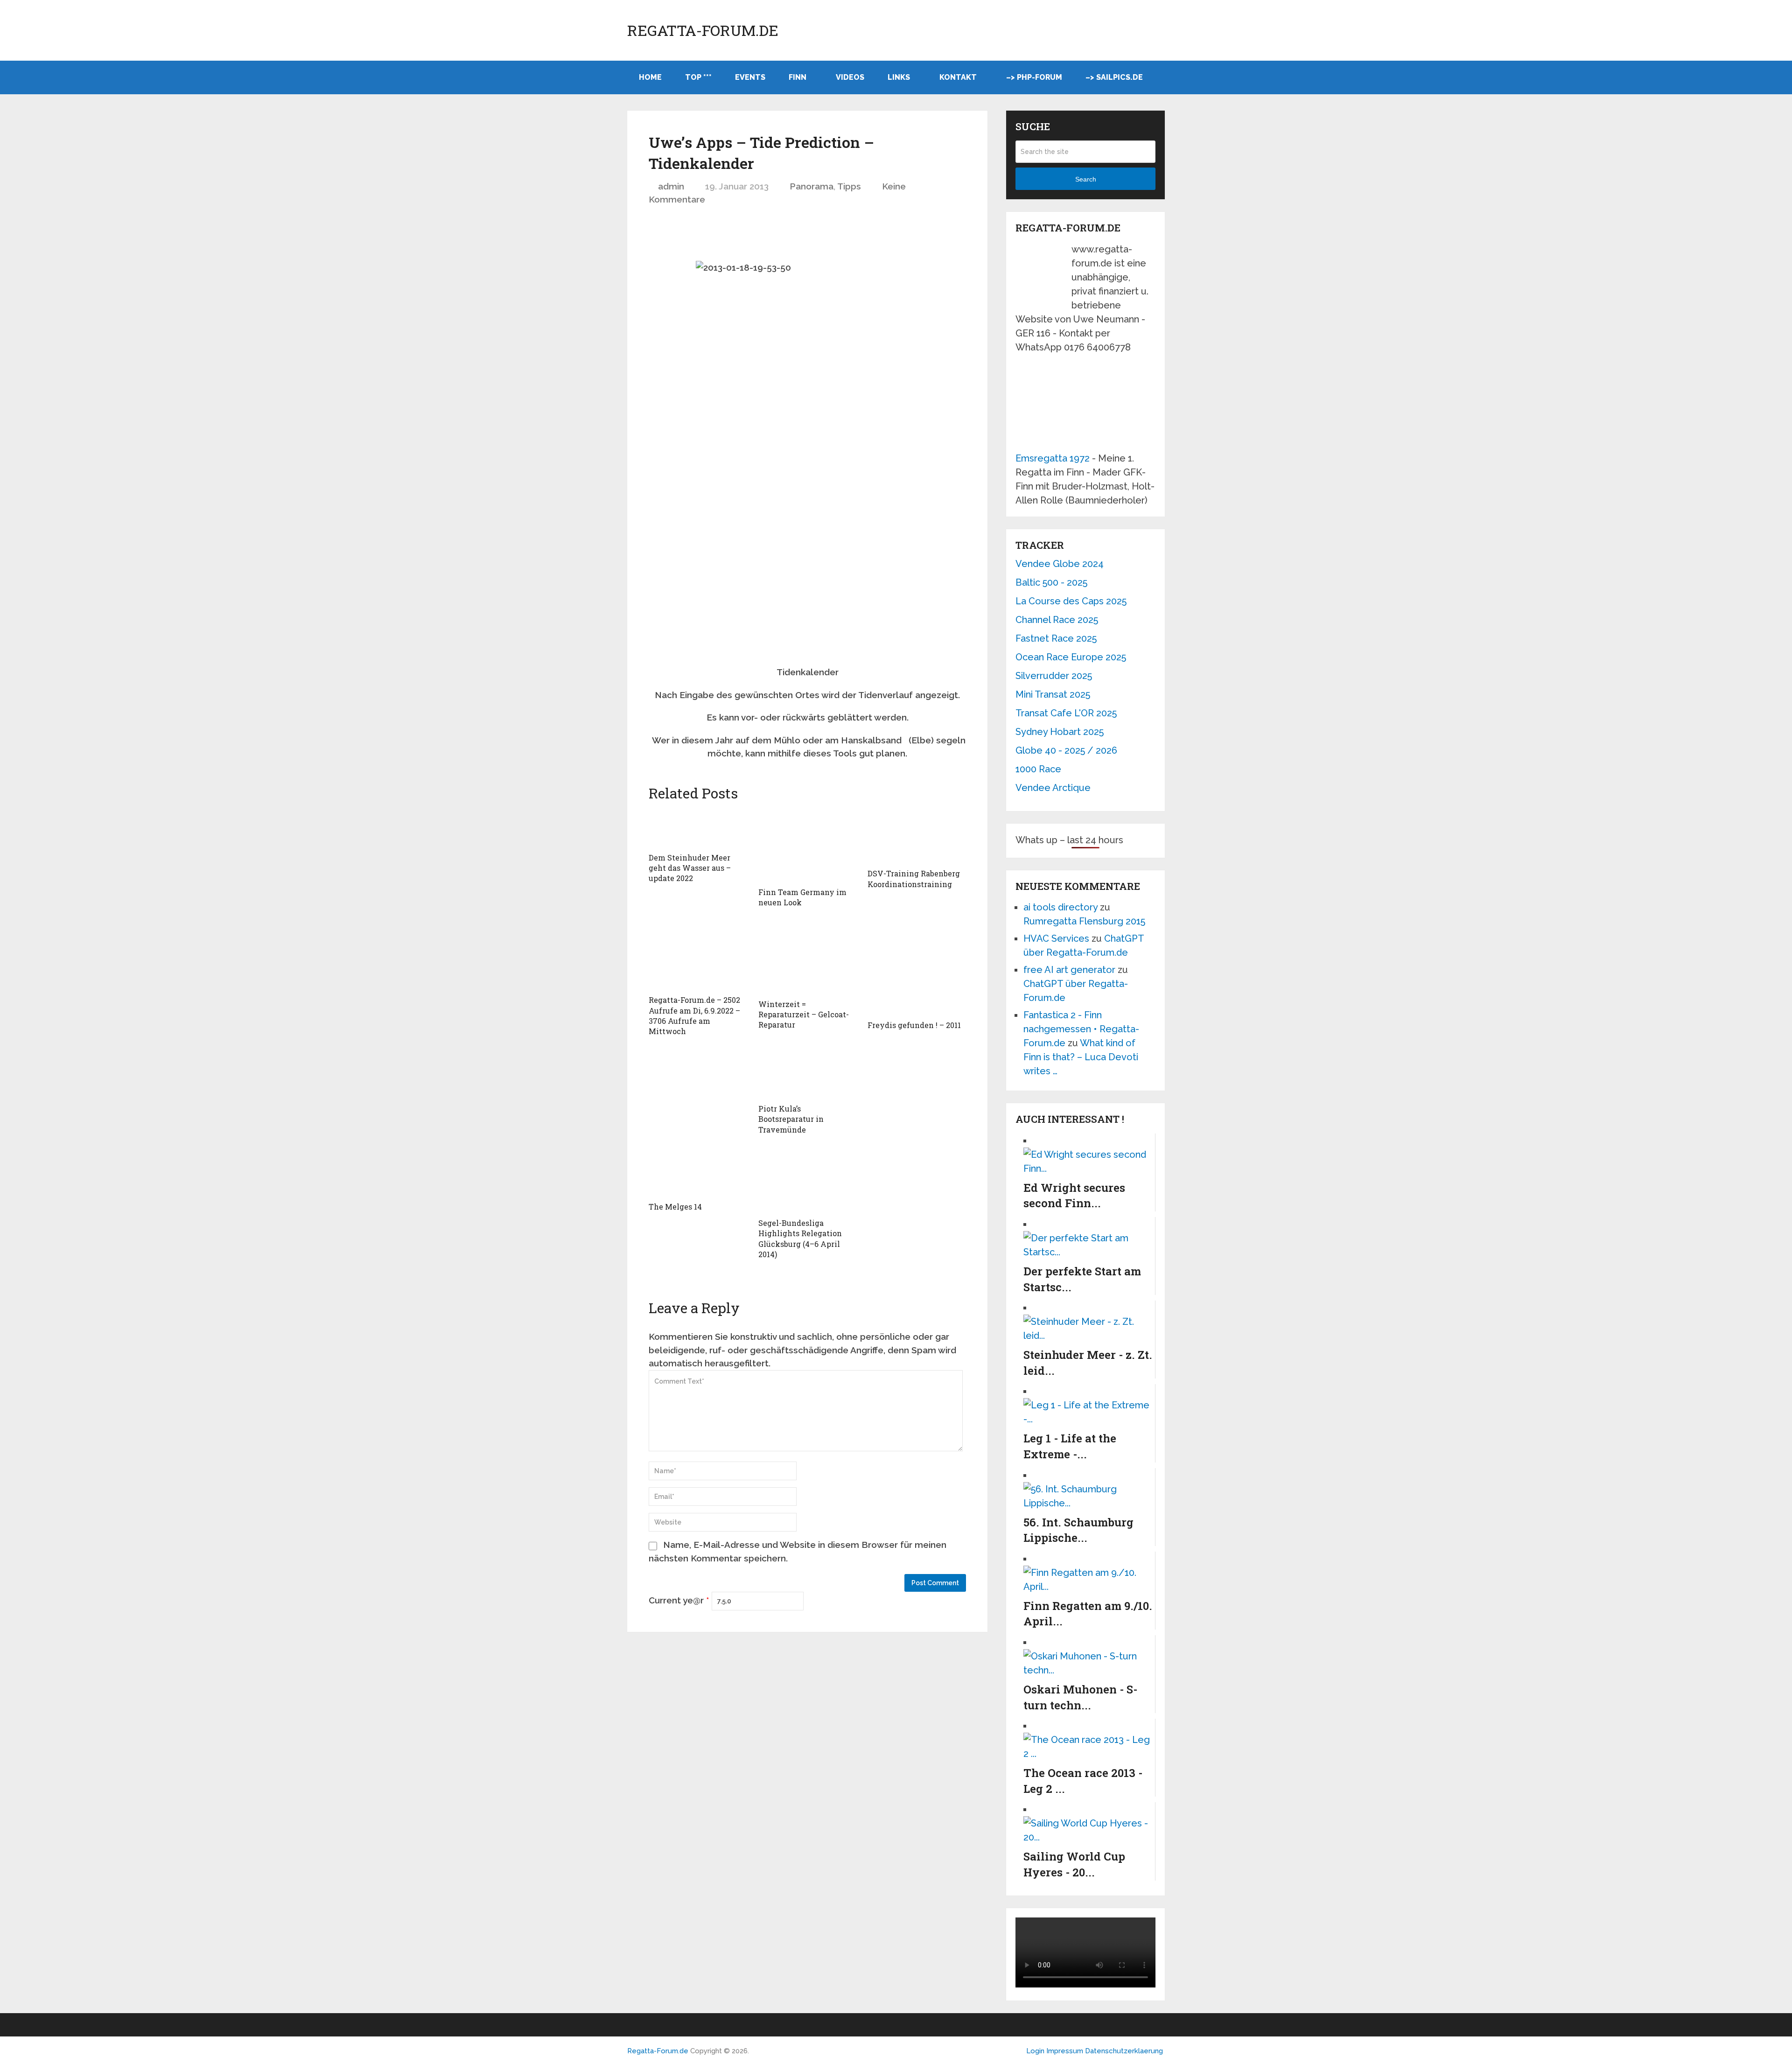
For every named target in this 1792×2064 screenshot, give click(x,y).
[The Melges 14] (698, 1172)
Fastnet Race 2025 (1056, 638)
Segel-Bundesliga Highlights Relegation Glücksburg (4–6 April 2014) (800, 1238)
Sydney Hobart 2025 (1060, 732)
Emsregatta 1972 (1053, 458)
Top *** (698, 77)
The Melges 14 (675, 1207)
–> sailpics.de (1114, 77)
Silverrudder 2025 (1054, 676)
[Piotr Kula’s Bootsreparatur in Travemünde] (808, 1071)
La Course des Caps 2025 (1071, 601)
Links (899, 77)
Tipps (849, 186)
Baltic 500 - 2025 (1051, 582)
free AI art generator (1069, 970)
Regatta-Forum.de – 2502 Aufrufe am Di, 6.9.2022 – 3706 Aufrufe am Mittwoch (694, 1015)
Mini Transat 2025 (1053, 694)
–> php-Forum (1034, 77)
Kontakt (958, 77)
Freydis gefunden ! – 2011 (914, 1025)
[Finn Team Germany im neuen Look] (808, 846)
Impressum (1066, 2051)
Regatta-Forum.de (703, 30)
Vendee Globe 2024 (1060, 564)
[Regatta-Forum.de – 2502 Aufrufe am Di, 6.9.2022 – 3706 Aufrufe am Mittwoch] (698, 955)
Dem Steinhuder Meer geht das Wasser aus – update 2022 (690, 868)
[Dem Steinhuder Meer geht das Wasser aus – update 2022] (698, 828)
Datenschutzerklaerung (1124, 2051)
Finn (798, 77)
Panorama (812, 186)
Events (750, 77)
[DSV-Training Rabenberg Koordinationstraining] (917, 836)
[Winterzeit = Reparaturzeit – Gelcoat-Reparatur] (808, 957)
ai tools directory (1060, 907)
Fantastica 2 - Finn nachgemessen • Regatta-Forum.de (1081, 1029)
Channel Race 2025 (1057, 620)
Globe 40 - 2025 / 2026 (1066, 750)
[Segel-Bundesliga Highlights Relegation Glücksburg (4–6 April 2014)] (808, 1180)
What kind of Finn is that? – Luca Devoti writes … (1081, 1057)
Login (1035, 2051)
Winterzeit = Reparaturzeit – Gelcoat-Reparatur (804, 1015)
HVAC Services (1056, 938)
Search (1086, 179)
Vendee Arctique (1053, 788)
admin (671, 186)
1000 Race (1038, 769)
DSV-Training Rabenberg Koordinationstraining (914, 878)
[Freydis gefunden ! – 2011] (917, 968)
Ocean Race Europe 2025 (1071, 657)
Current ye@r (679, 1600)
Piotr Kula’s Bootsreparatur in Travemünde (791, 1119)
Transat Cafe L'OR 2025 (1066, 713)
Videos (850, 77)
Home (650, 77)
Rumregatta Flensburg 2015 (1084, 921)
